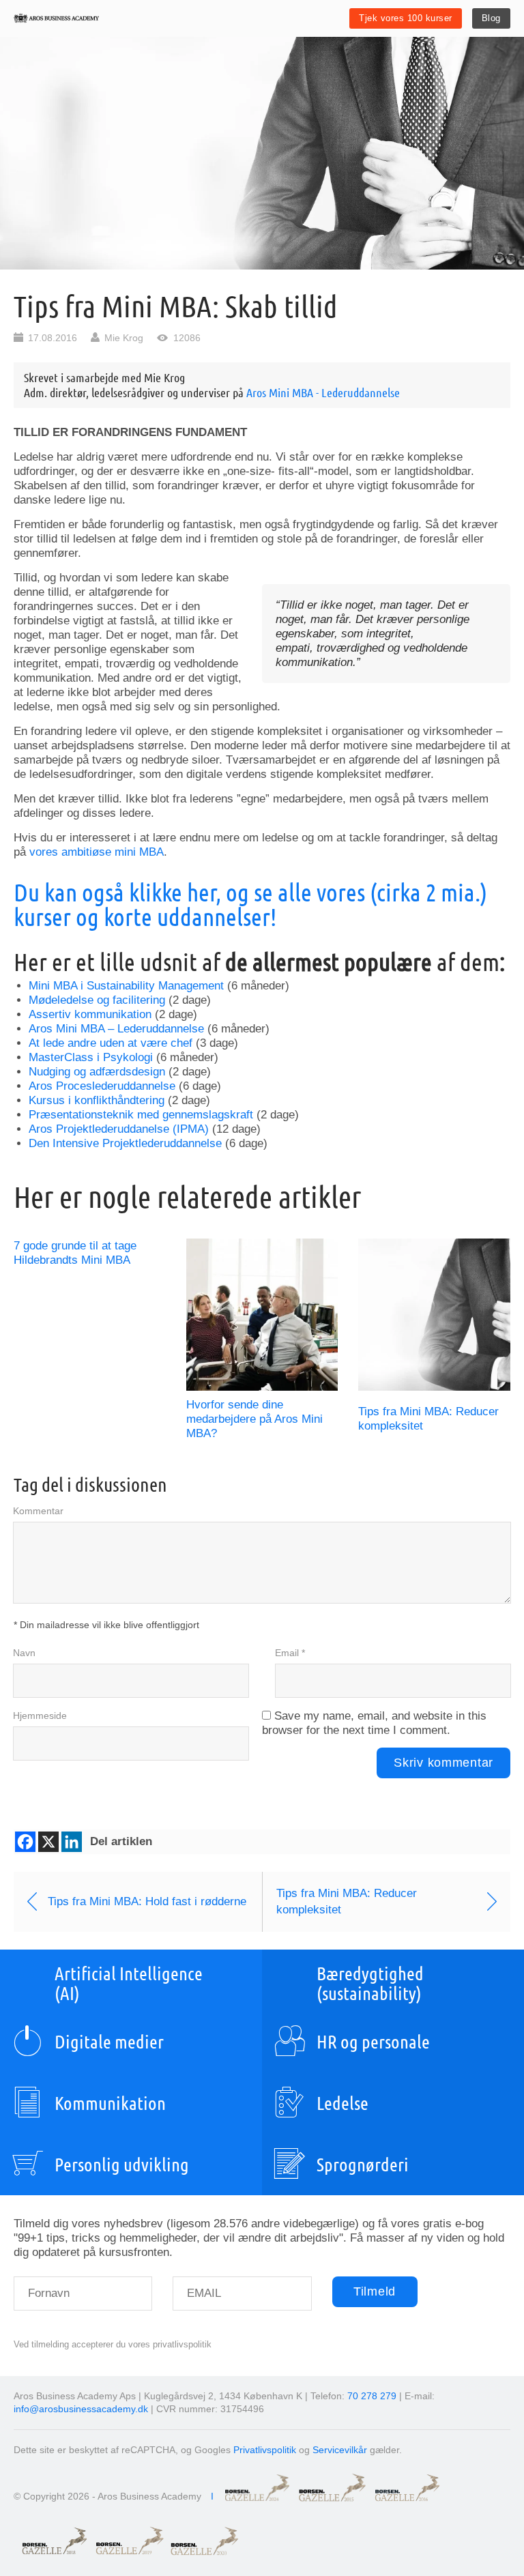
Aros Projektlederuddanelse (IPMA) (119, 1129)
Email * (290, 1653)
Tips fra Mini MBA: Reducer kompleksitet (347, 1901)
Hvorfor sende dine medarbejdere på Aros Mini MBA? (254, 1419)
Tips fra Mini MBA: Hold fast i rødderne (147, 1901)
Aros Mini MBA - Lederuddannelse (323, 392)
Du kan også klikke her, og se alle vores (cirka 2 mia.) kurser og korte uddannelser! (250, 904)
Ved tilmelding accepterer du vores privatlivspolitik (113, 2344)
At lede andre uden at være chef (111, 1043)
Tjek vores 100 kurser (406, 18)
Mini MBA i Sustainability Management (126, 986)
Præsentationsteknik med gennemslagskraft (141, 1115)
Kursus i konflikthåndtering (97, 1100)
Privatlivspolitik (265, 2450)
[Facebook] (25, 1842)
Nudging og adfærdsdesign (97, 1072)
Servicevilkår (340, 2450)
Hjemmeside (40, 1716)
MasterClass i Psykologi (91, 1057)
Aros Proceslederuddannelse (102, 1086)
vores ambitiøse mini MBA (97, 852)
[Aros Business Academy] (56, 18)
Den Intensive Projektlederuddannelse (125, 1143)
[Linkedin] (72, 1842)
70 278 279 (372, 2396)
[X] (48, 1842)
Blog (491, 18)
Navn (24, 1653)
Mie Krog (124, 338)
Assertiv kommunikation (90, 1014)
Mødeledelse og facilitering (97, 1000)
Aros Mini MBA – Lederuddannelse (116, 1029)
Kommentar (38, 1511)
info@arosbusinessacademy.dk (81, 2409)
